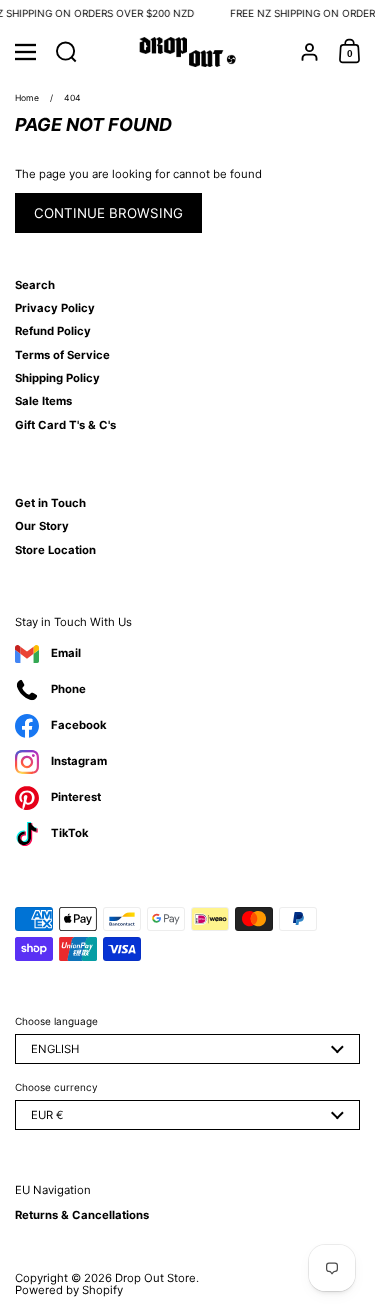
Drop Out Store (155, 1278)
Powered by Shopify (69, 1290)
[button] (66, 52)
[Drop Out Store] (187, 52)
